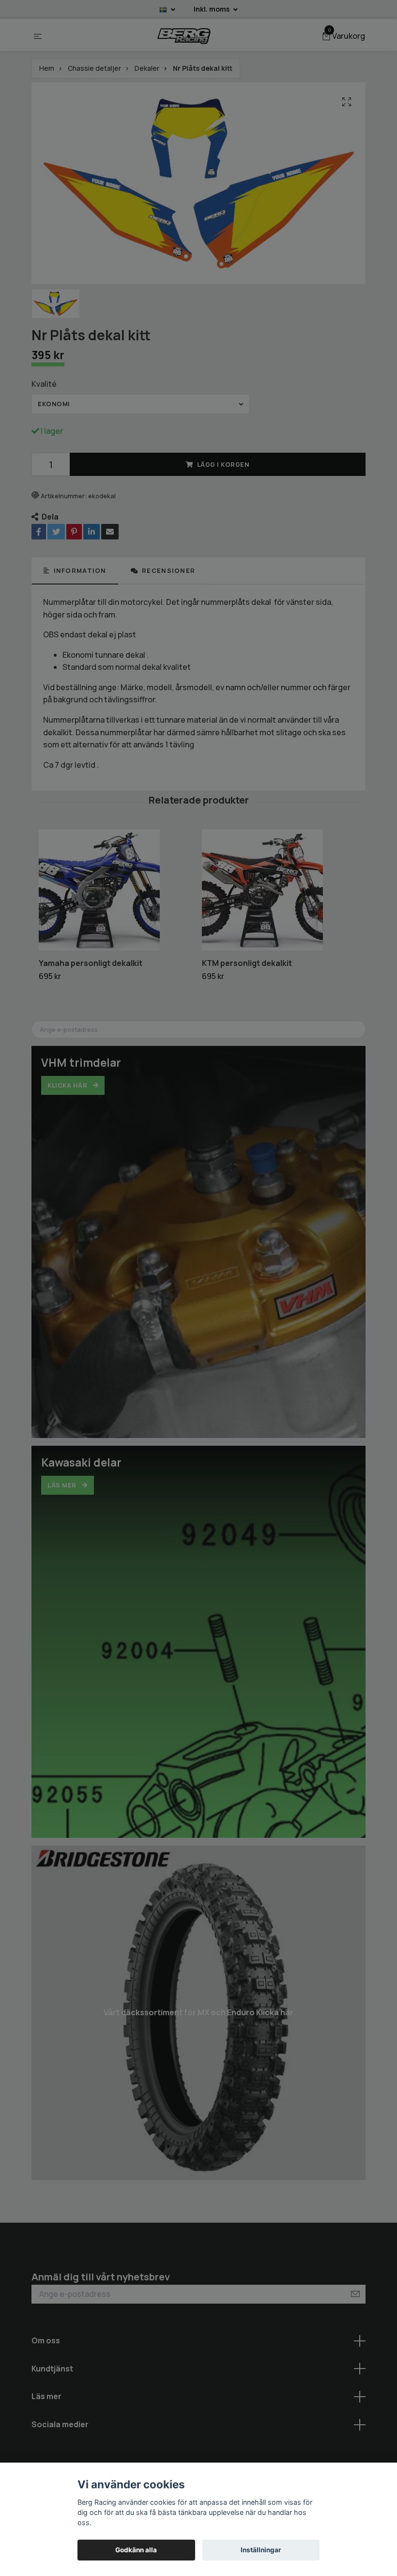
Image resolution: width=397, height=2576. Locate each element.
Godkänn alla (136, 2550)
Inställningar (261, 2550)
